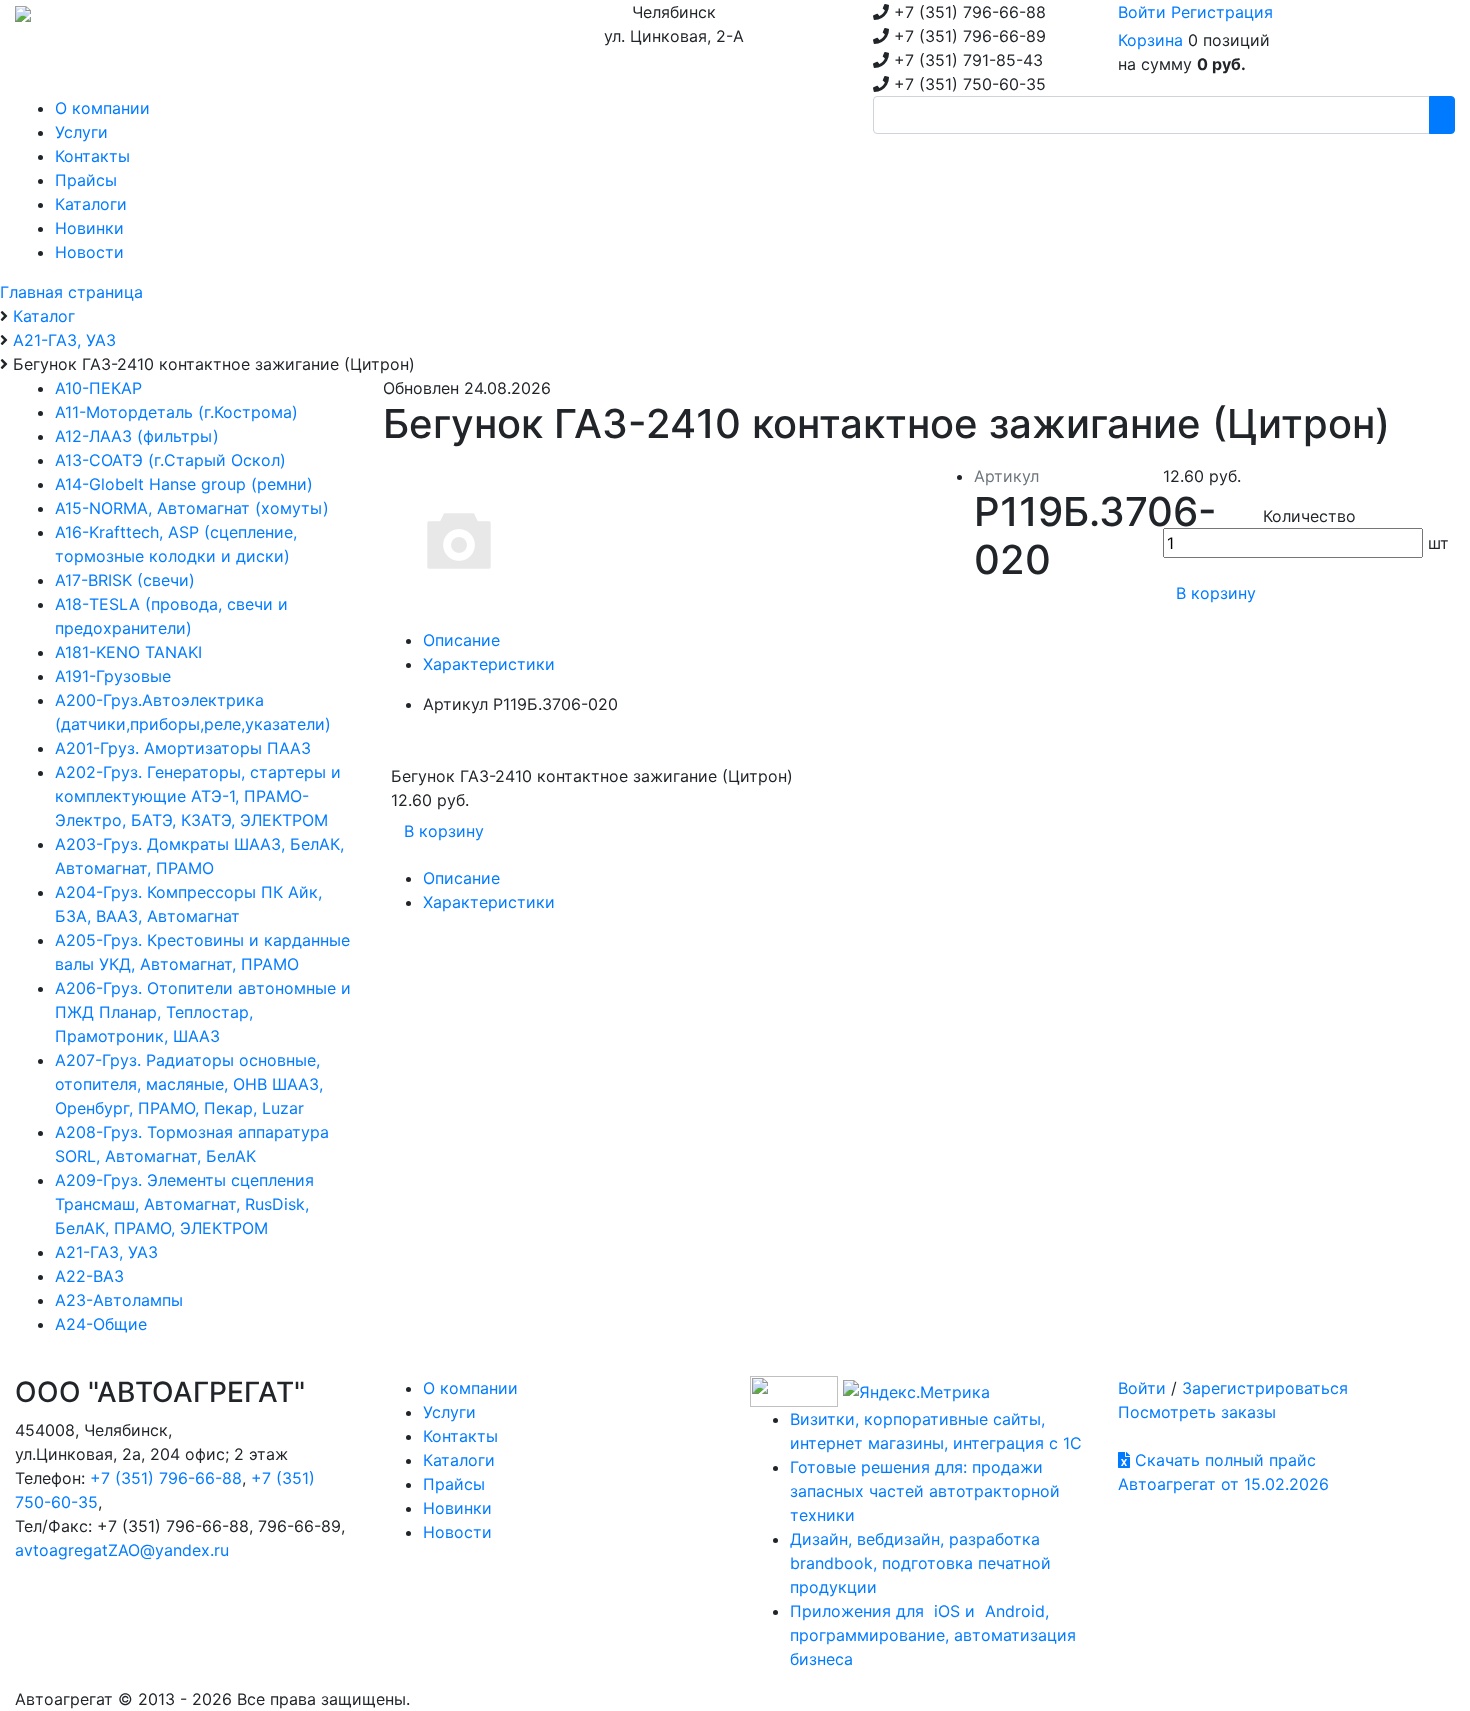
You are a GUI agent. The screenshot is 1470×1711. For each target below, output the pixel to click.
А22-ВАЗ (89, 1276)
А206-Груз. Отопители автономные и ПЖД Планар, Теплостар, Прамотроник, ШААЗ (203, 1012)
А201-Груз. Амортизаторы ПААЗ (183, 748)
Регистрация (1222, 12)
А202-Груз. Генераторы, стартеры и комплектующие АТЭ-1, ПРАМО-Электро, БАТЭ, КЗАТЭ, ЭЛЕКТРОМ (198, 796)
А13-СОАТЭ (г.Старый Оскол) (170, 460)
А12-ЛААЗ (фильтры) (137, 436)
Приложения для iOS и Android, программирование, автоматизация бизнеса (933, 1635)
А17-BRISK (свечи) (125, 580)
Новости (457, 1532)
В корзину (1216, 593)
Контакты (460, 1436)
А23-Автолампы (119, 1300)
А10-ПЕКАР (98, 388)
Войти (1142, 12)
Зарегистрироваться (1265, 1388)
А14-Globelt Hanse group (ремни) (184, 484)
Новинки (457, 1508)
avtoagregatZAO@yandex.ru (122, 1550)
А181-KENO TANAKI (128, 652)
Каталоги (459, 1460)
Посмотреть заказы (1197, 1412)
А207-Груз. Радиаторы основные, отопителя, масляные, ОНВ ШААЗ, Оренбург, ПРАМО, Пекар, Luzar (189, 1084)
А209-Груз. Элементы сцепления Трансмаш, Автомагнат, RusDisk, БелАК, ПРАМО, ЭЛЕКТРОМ (184, 1204)
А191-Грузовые (113, 676)
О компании (470, 1388)
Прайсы (454, 1484)
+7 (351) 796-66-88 (166, 1478)
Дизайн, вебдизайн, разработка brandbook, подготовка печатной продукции (920, 1563)
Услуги (449, 1412)
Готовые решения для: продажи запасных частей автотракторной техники (925, 1491)
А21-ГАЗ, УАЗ (106, 1252)
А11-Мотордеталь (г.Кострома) (176, 412)
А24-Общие (101, 1324)
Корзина (1150, 40)
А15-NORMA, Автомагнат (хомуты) (192, 508)
